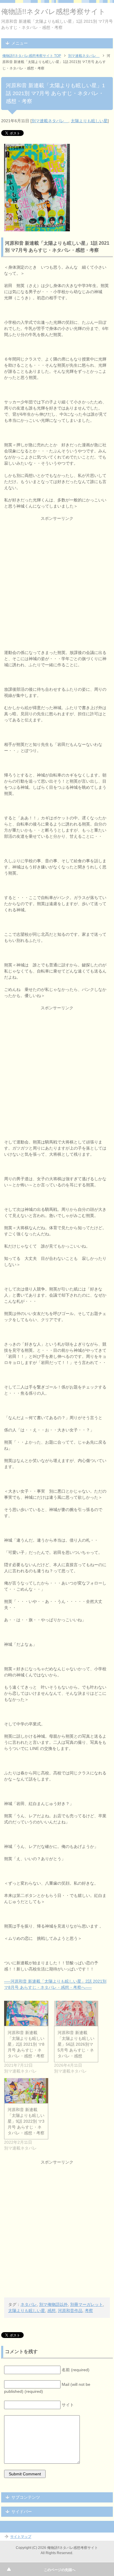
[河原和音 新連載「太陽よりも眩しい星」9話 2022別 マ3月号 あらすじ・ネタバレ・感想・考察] (26, 2091)
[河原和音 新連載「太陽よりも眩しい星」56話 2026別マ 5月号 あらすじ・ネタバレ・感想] (76, 2013)
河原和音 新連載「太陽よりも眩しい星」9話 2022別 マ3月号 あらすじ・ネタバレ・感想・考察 (26, 2121)
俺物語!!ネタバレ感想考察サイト (53, 12)
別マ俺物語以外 (53, 2304)
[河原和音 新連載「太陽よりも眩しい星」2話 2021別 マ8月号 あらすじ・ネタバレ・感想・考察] (26, 2013)
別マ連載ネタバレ (50, 121)
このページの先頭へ (60, 2570)
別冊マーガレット (87, 2304)
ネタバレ (29, 2304)
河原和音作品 (70, 2311)
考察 (89, 2311)
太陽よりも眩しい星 (89, 121)
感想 (51, 2311)
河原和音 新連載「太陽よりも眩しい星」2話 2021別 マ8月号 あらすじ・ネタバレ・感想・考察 (26, 2044)
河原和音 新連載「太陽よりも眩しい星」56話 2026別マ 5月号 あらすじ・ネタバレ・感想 (76, 2044)
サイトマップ (21, 2537)
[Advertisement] (57, 578)
